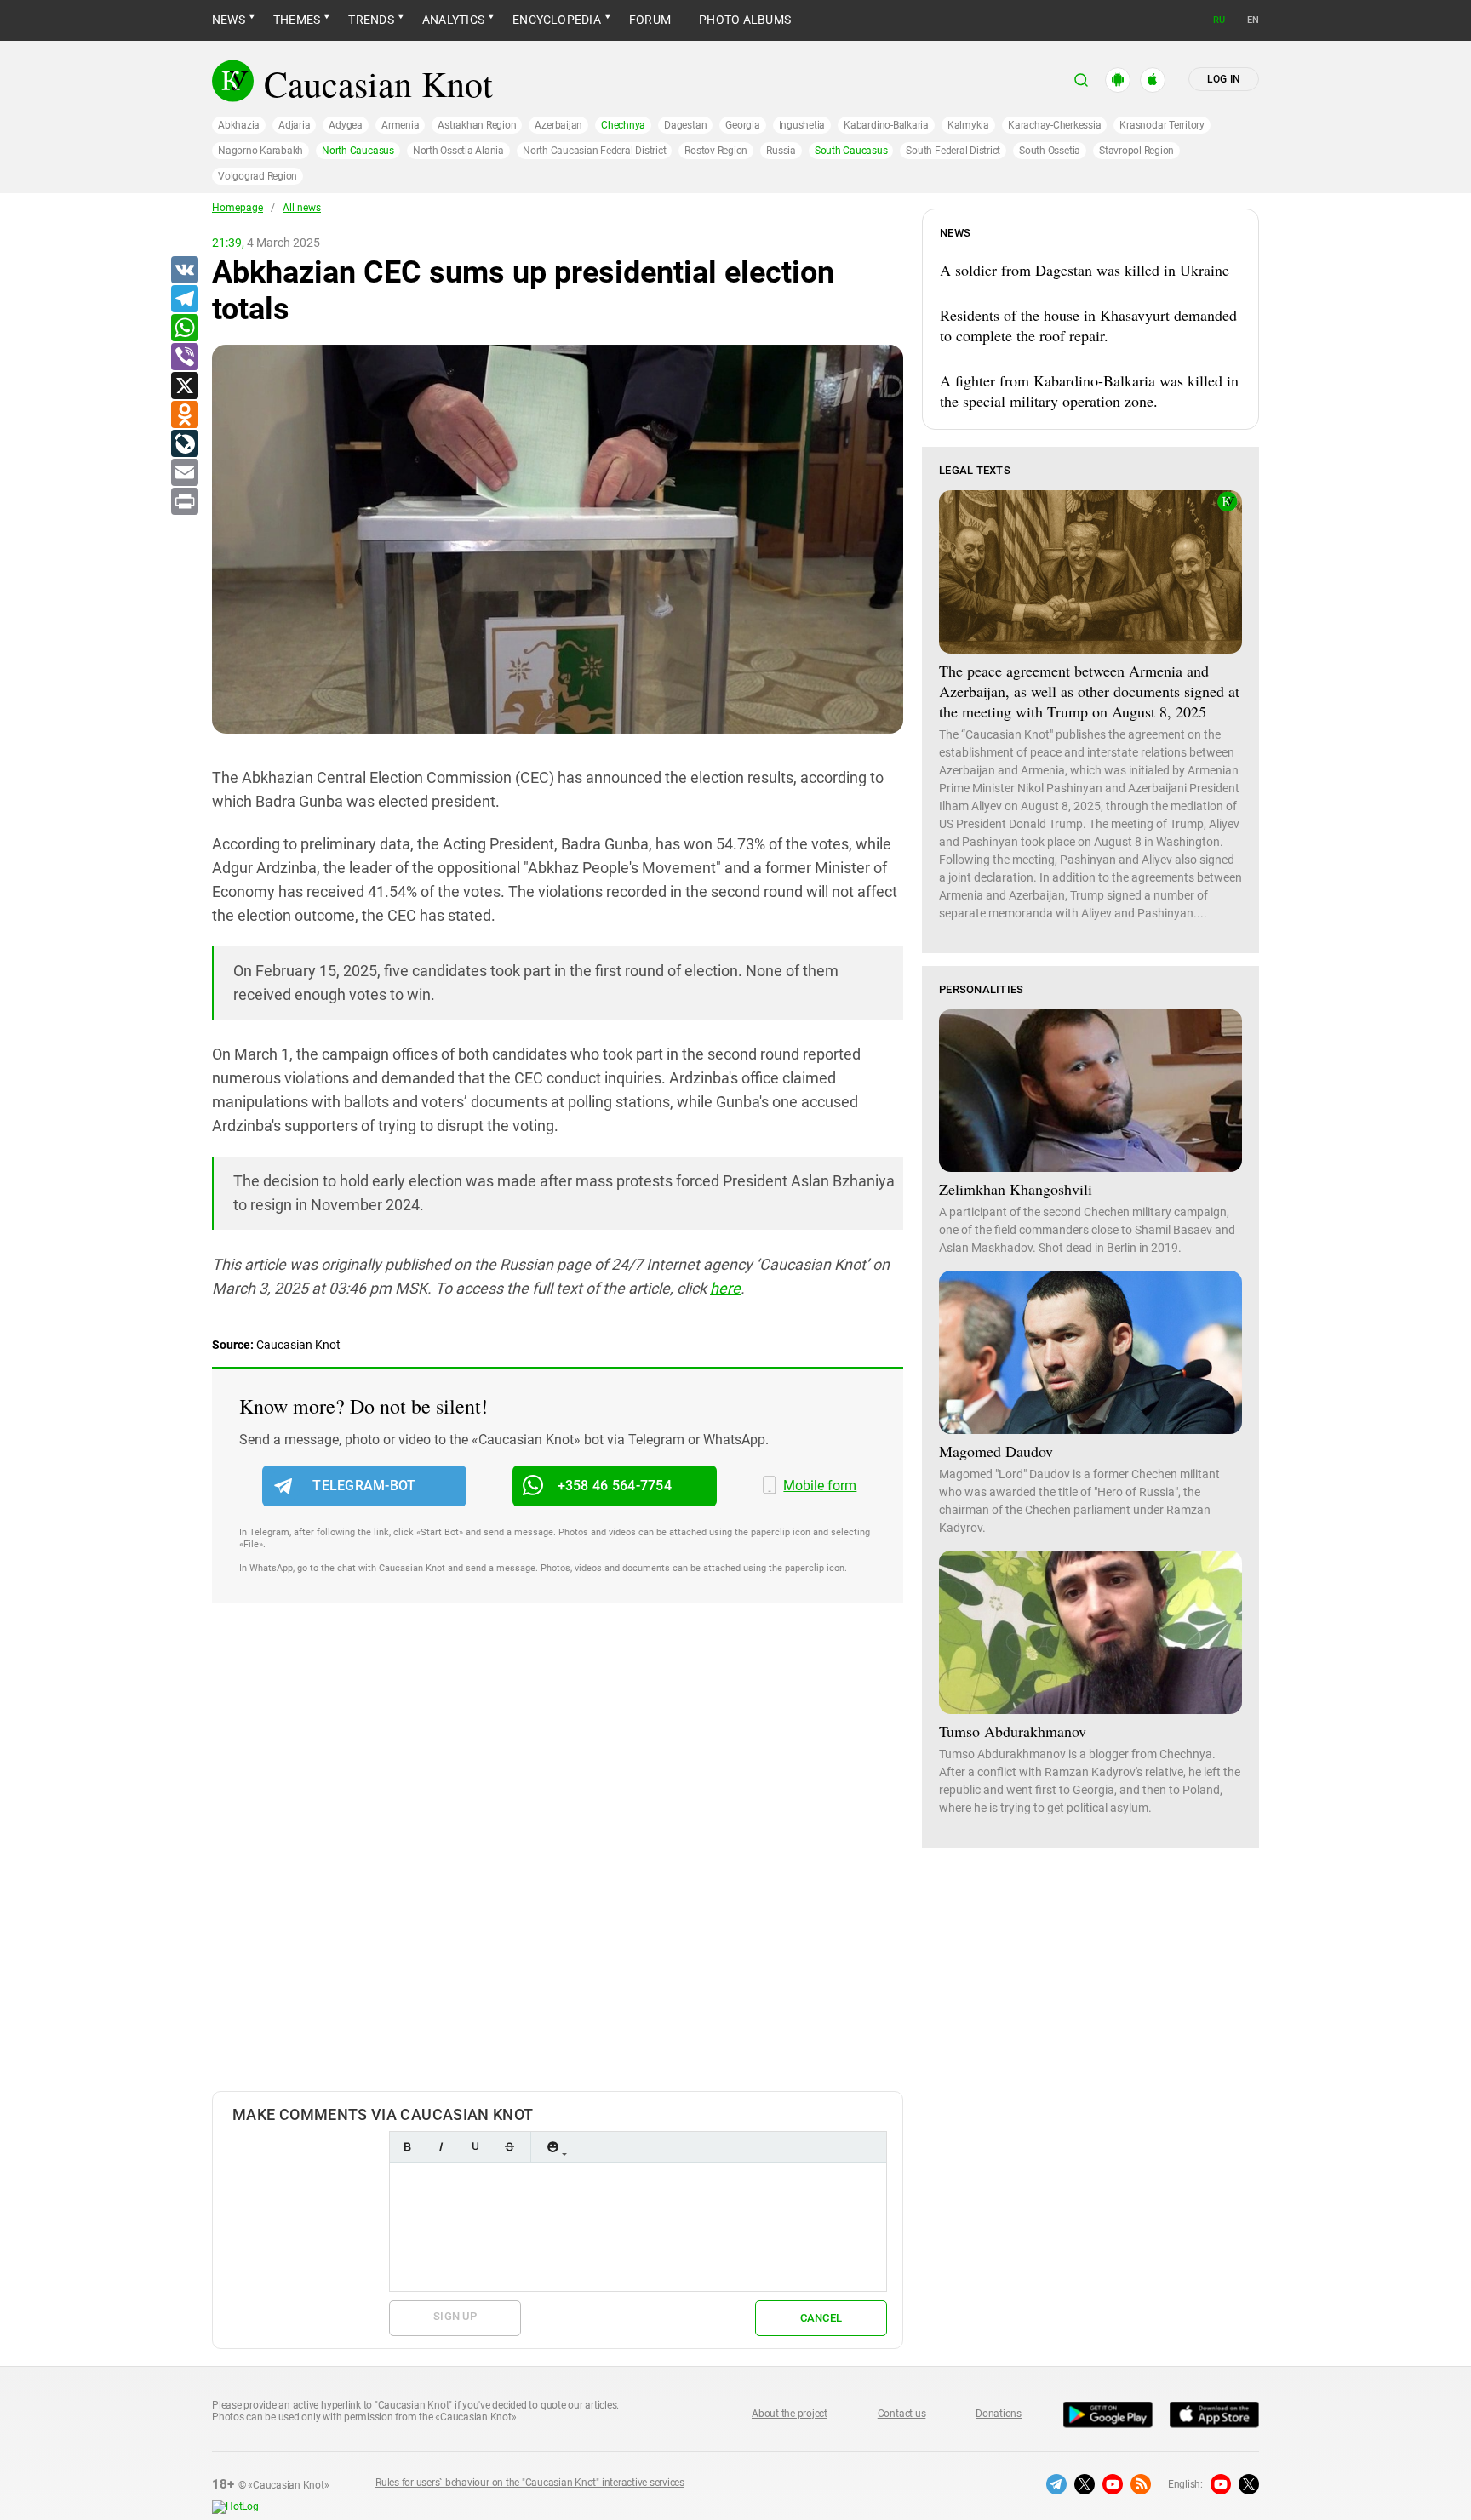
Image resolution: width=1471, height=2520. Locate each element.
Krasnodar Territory (1162, 125)
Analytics (453, 20)
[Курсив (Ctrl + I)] (441, 2147)
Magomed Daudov (996, 1451)
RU (1219, 20)
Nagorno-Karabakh (260, 151)
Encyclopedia (557, 20)
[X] (184, 386)
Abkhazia (239, 125)
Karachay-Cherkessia (1054, 125)
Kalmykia (968, 125)
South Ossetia (1050, 151)
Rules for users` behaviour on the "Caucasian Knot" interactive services (530, 2483)
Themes (297, 20)
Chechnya (623, 125)
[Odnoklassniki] (184, 415)
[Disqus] (558, 1865)
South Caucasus (851, 151)
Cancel (821, 2318)
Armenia (400, 125)
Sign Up (455, 2316)
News (229, 20)
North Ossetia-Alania (458, 151)
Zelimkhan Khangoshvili (1016, 1189)
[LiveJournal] (184, 444)
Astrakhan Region (477, 125)
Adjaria (294, 125)
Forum (650, 20)
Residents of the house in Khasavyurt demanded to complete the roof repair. (1088, 325)
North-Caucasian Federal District (594, 151)
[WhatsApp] (184, 329)
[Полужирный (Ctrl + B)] (407, 2147)
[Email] (184, 473)
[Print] (184, 502)
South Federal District (953, 151)
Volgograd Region (258, 176)
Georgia (742, 125)
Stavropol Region (1136, 151)
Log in (1224, 79)
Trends (371, 20)
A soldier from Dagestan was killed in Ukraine (1085, 270)
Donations (999, 2414)
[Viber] (184, 357)
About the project (790, 2414)
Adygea (346, 125)
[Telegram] (184, 300)
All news (302, 208)
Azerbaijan (558, 125)
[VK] (184, 271)
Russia (781, 151)
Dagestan (685, 125)
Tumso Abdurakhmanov (1013, 1731)
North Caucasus (358, 151)
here (725, 1288)
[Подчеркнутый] (475, 2147)
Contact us (902, 2414)
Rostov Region (716, 151)
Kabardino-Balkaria (886, 125)
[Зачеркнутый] (509, 2147)
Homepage (238, 208)
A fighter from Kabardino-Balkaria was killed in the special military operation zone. (1089, 391)
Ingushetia (802, 125)
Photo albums (745, 20)
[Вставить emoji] (552, 2147)
